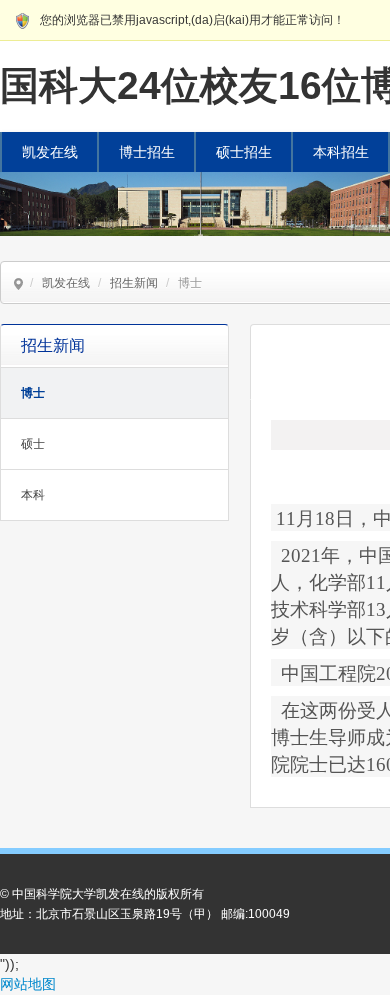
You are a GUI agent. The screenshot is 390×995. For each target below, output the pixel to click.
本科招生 (341, 152)
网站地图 (28, 984)
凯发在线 (50, 152)
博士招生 (147, 152)
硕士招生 (244, 152)
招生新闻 (134, 283)
